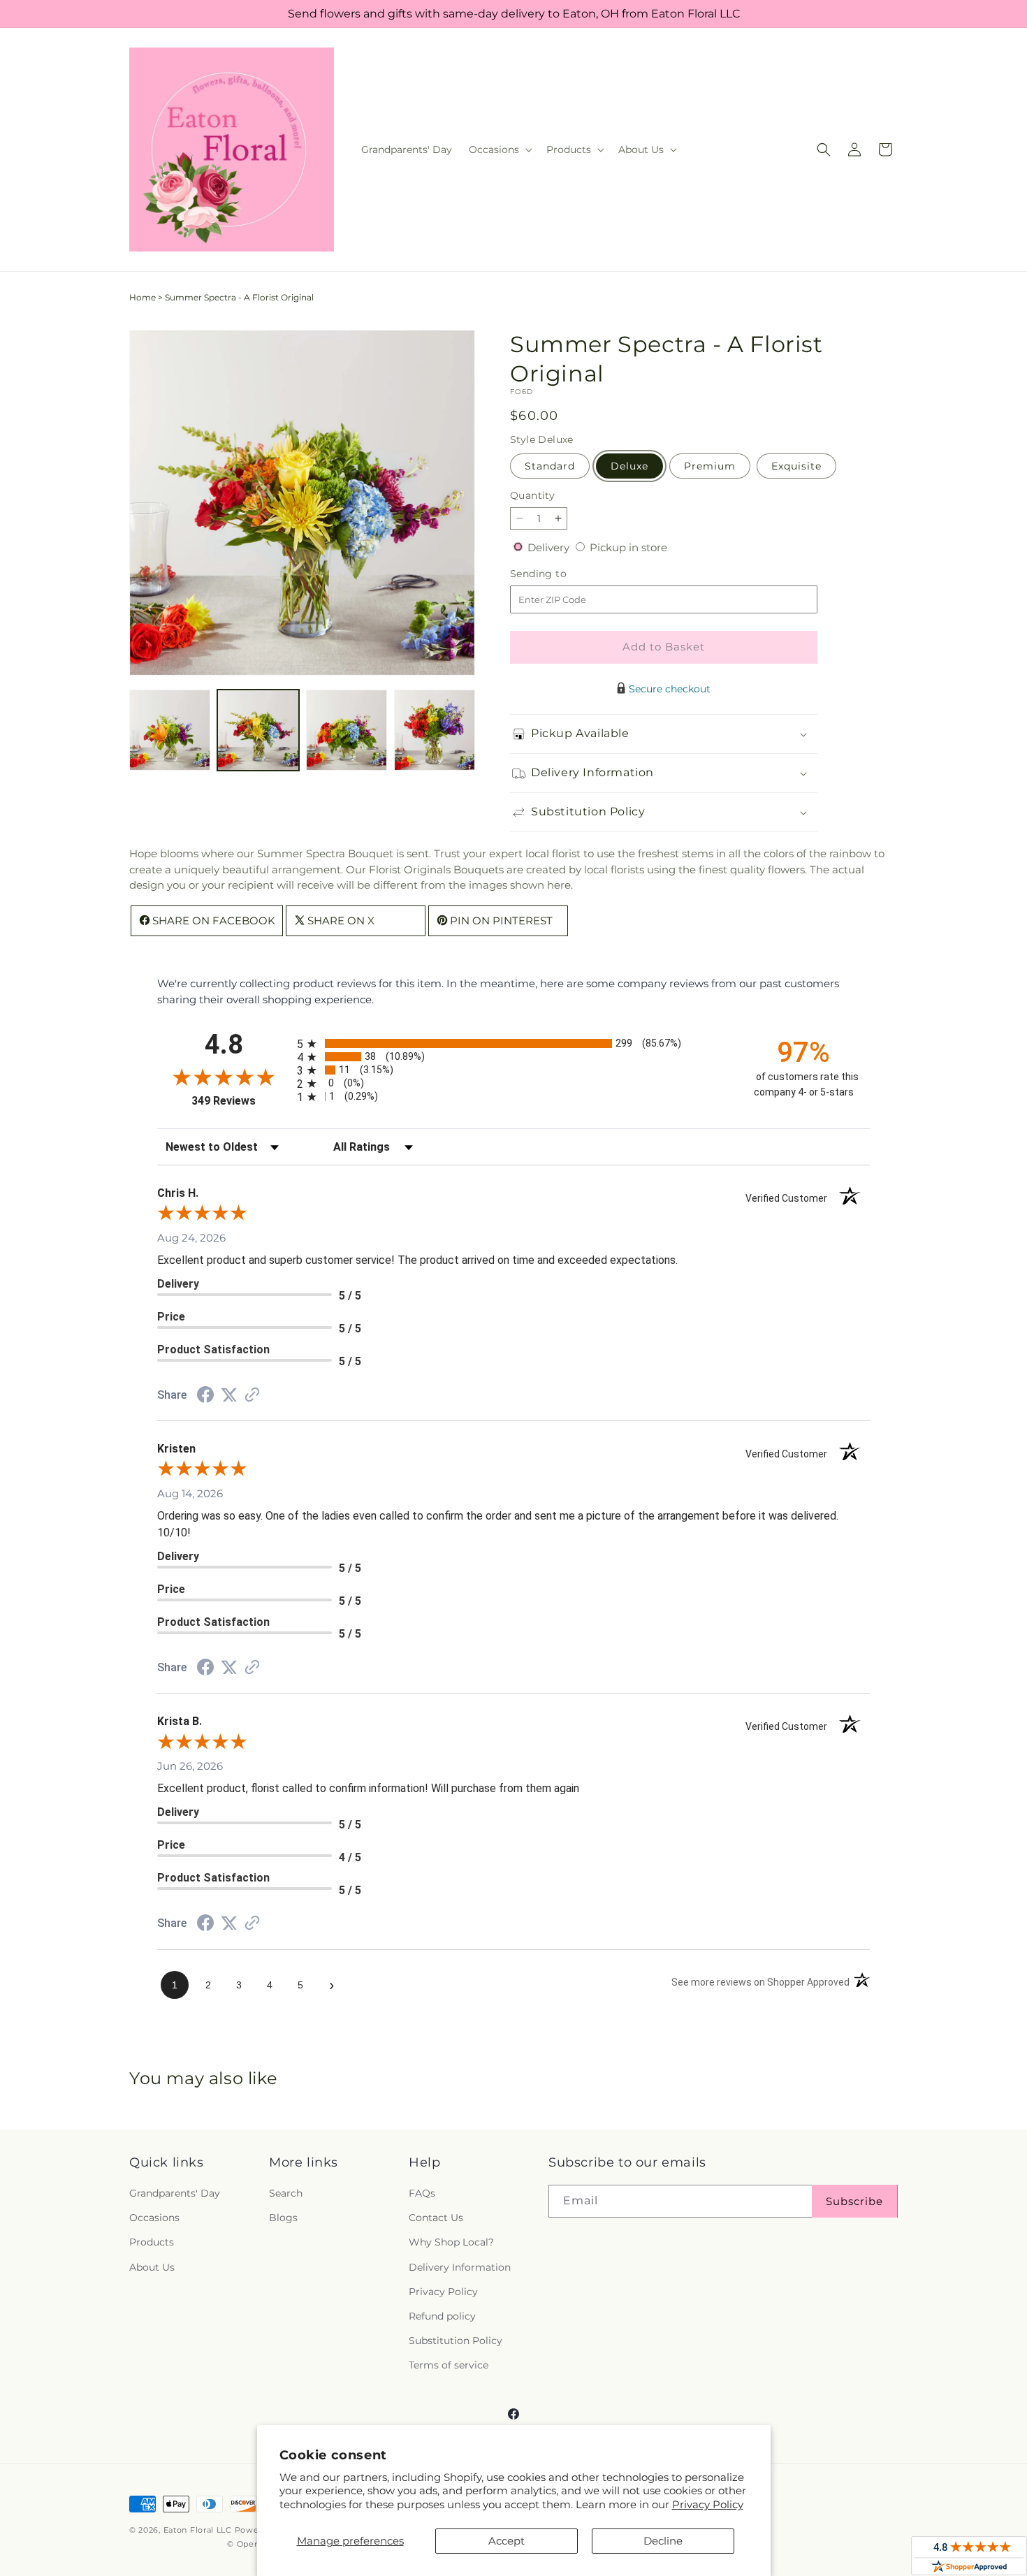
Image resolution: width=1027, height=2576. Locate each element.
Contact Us (436, 2218)
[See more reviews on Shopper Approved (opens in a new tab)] (252, 1396)
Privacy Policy (708, 2504)
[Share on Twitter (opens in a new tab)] (229, 1395)
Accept (507, 2541)
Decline (663, 2541)
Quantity (532, 495)
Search (286, 2193)
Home (143, 297)
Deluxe (629, 466)
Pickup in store (628, 547)
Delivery (550, 547)
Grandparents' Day (175, 2193)
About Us (152, 2267)
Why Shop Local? (451, 2242)
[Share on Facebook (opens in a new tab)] (205, 1396)
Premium (710, 466)
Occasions (154, 2218)
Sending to (559, 574)
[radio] (513, 1043)
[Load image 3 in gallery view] (347, 730)
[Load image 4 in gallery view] (435, 730)
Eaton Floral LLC (198, 2530)
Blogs (283, 2218)
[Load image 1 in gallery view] (170, 730)
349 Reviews (241, 1101)
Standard (550, 466)
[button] (499, 150)
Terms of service (449, 2365)
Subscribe (854, 2201)
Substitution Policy (456, 2341)
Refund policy (442, 2316)
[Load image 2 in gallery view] (258, 730)
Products (152, 2242)
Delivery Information (460, 2267)
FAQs (422, 2193)
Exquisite (796, 466)
